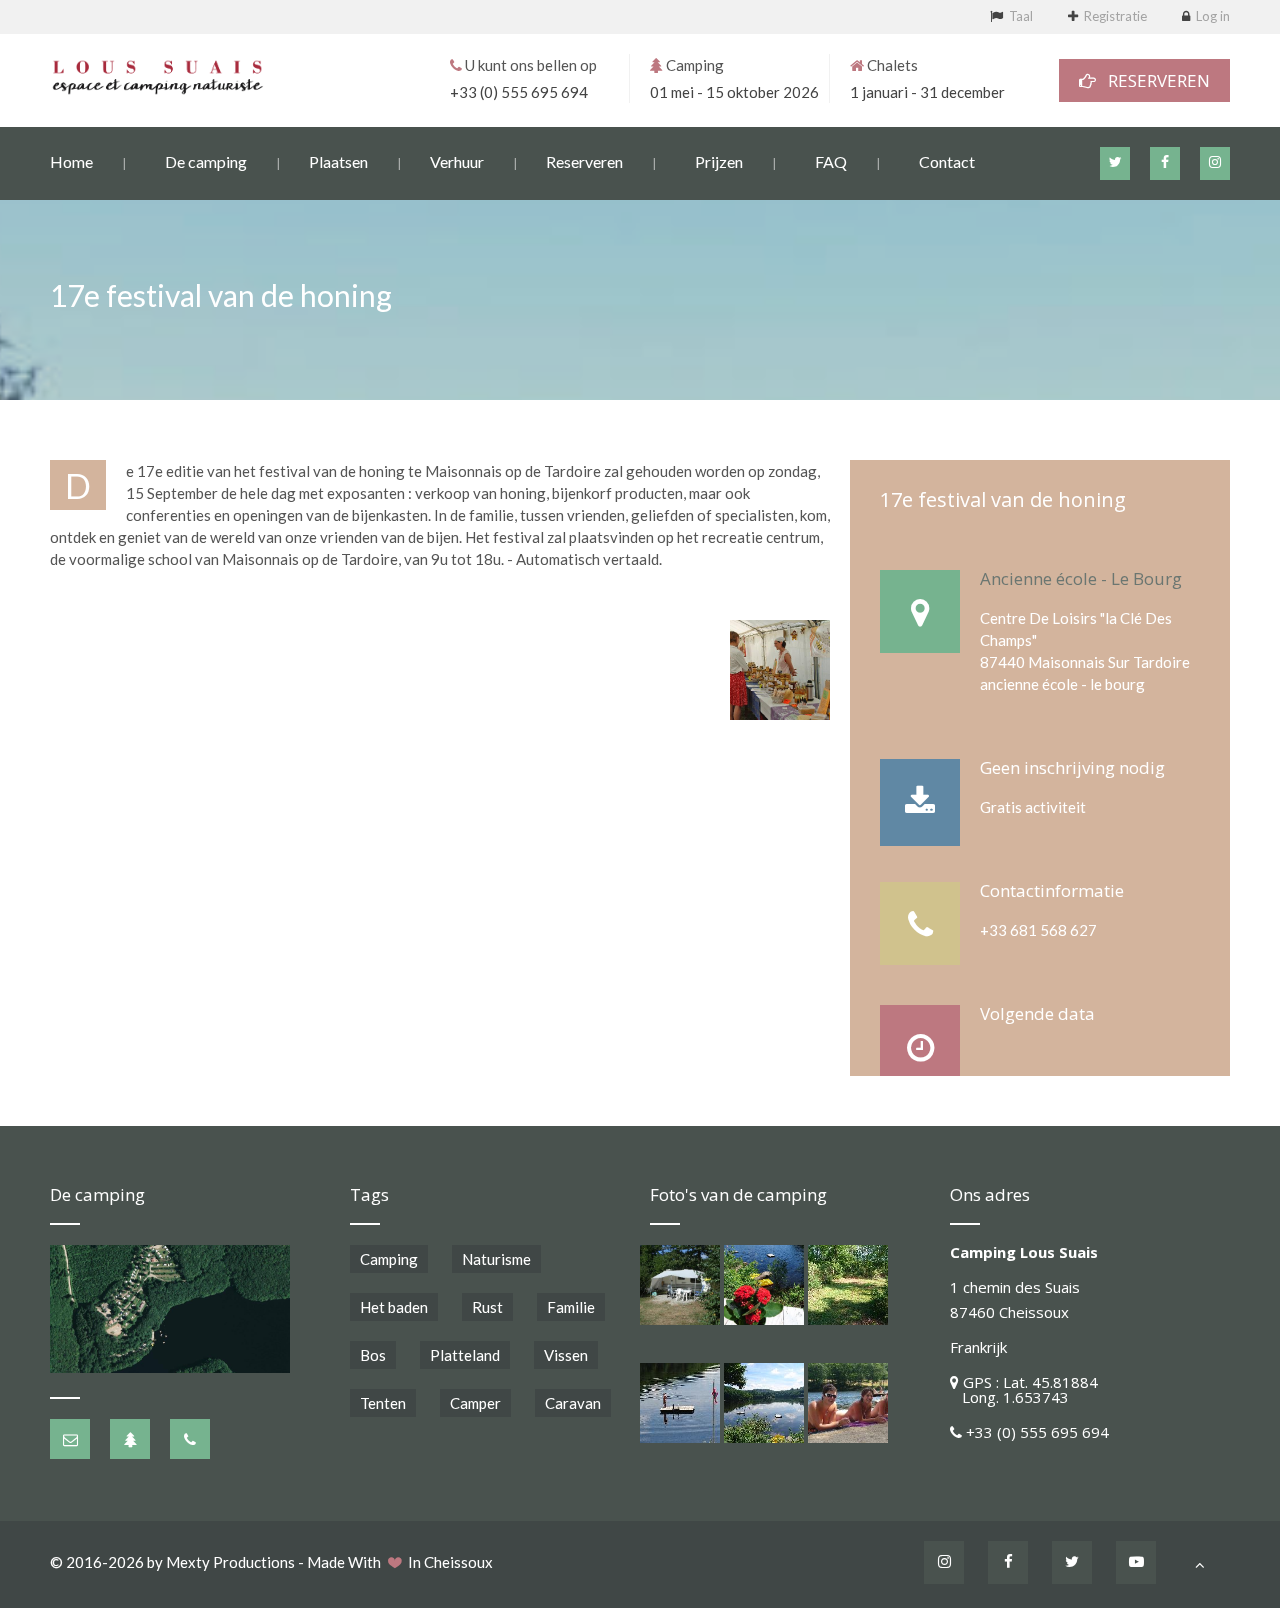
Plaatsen (338, 161)
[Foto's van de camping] (680, 1285)
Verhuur (457, 161)
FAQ (831, 161)
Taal (1021, 16)
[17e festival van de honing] (780, 670)
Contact (947, 161)
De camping (206, 161)
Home (71, 161)
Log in (1213, 16)
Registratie (1115, 16)
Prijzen (719, 161)
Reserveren (584, 161)
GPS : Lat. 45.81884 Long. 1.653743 (1024, 1389)
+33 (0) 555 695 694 (519, 92)
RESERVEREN (1153, 80)
